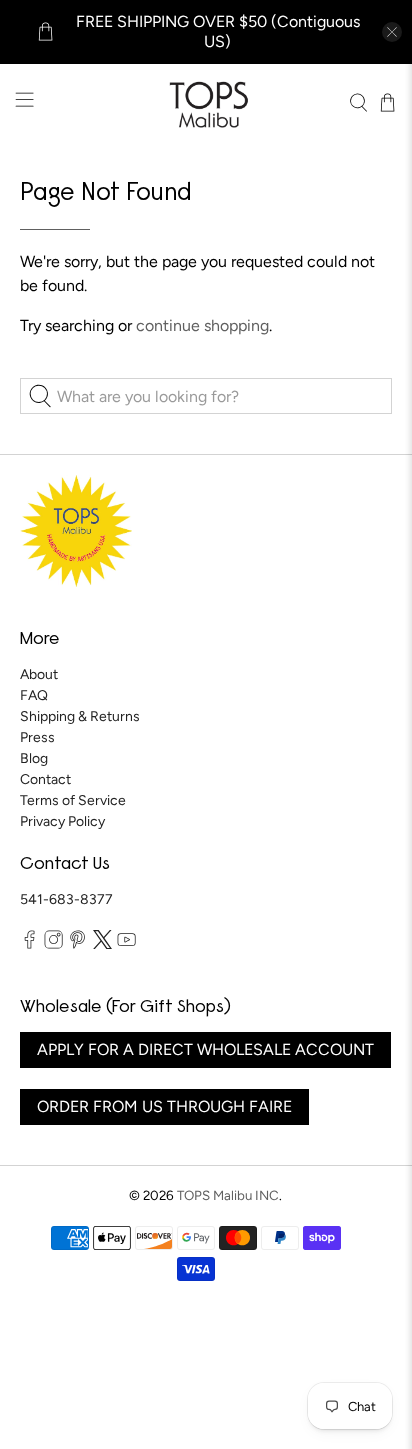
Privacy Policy (62, 821)
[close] (392, 32)
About (39, 674)
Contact (45, 779)
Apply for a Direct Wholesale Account (205, 1049)
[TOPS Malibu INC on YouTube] (126, 944)
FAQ (34, 695)
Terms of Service (73, 800)
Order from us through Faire (164, 1106)
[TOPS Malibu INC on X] (102, 944)
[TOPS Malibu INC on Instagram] (53, 944)
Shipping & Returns (80, 716)
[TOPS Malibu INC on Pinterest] (77, 944)
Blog (34, 758)
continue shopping (202, 325)
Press (37, 737)
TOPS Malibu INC (228, 1195)
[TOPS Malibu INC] (206, 102)
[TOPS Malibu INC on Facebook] (29, 944)
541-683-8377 (66, 899)
